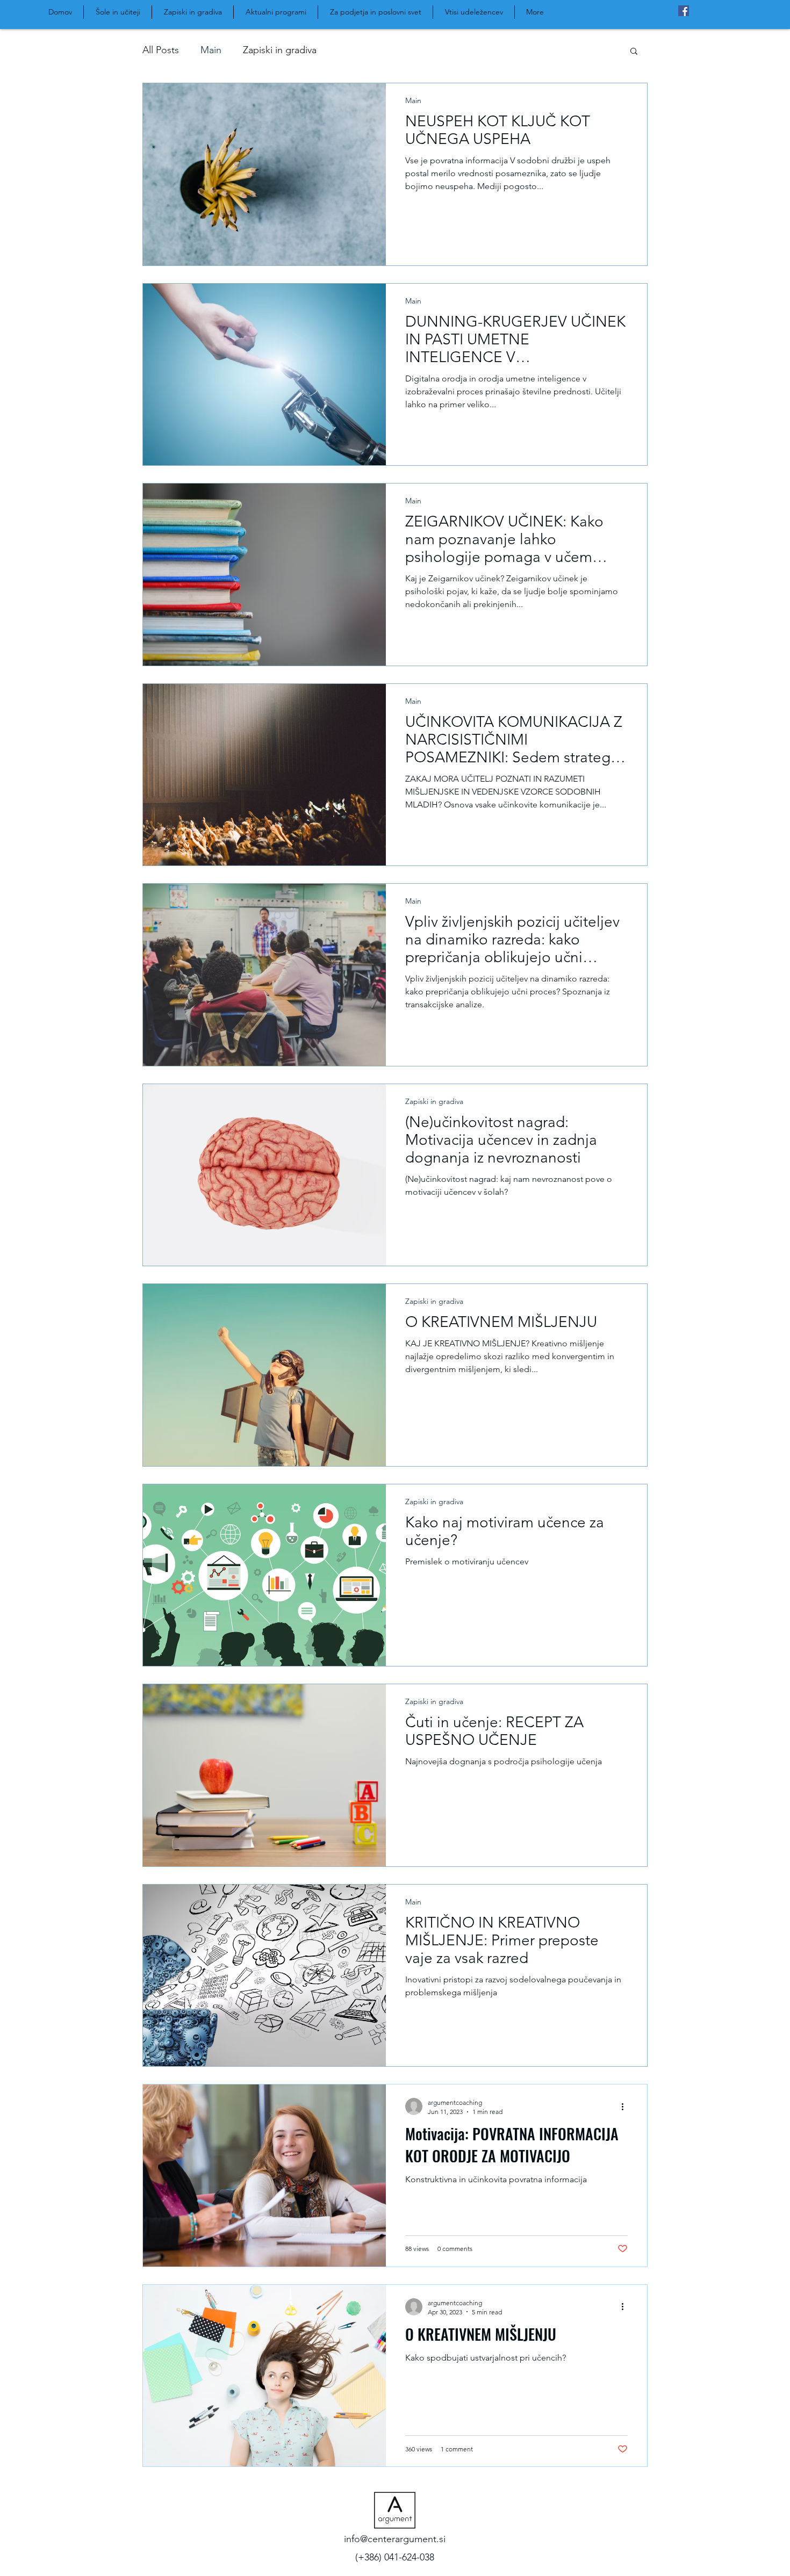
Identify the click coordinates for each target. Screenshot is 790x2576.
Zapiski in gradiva (280, 50)
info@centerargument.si (395, 2539)
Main (211, 50)
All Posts (161, 50)
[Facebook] (684, 11)
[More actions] (626, 2106)
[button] (634, 52)
